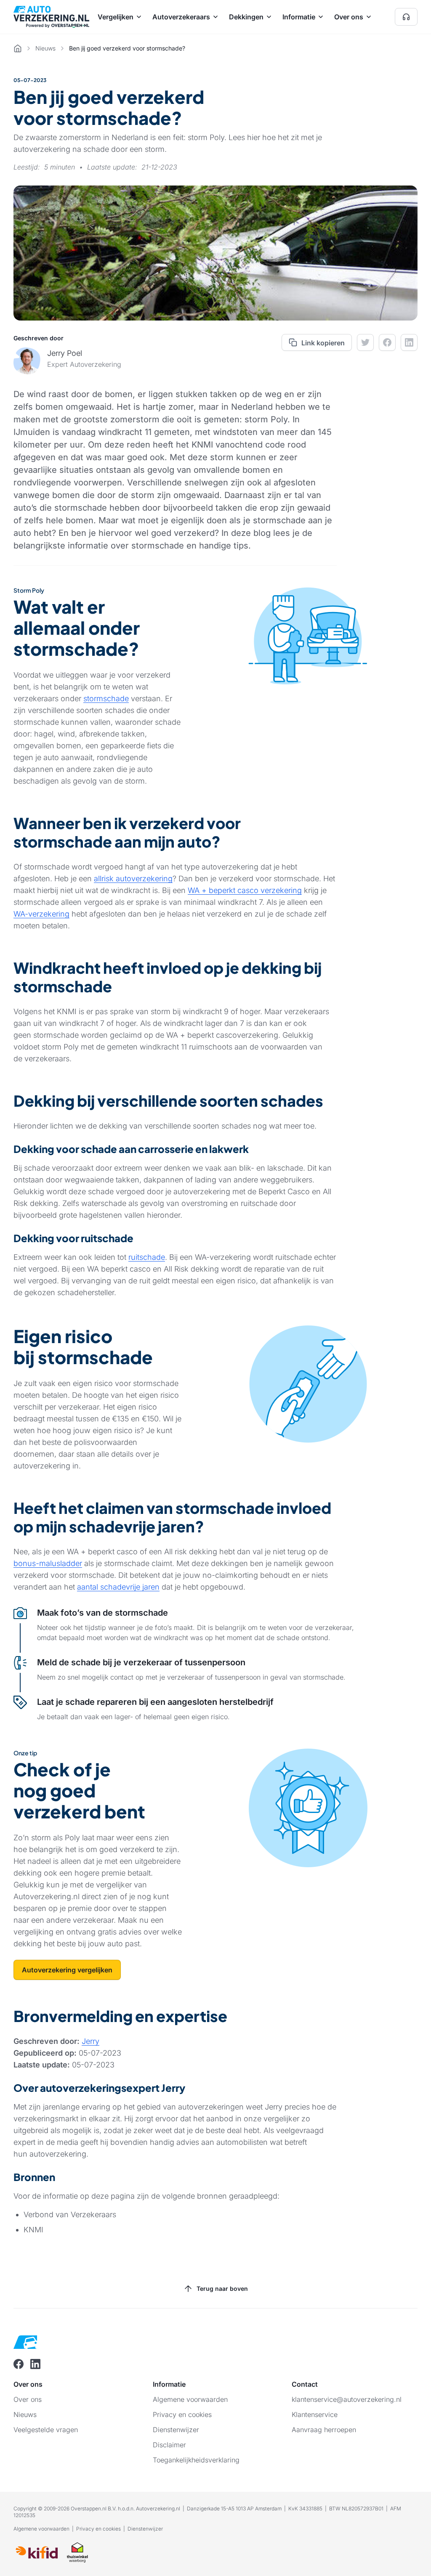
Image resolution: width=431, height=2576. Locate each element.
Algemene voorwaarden (41, 2529)
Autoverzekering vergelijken (67, 1970)
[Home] (18, 48)
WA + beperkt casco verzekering (245, 890)
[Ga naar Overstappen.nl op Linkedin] (35, 2364)
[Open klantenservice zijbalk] (406, 17)
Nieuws (45, 48)
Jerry (90, 2041)
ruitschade (147, 1257)
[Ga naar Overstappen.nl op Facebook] (19, 2364)
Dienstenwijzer (145, 2529)
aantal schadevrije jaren (118, 1587)
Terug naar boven (222, 2288)
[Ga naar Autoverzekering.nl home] (51, 17)
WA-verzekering (41, 914)
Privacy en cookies (98, 2529)
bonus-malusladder (48, 1563)
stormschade (106, 698)
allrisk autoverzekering (133, 879)
